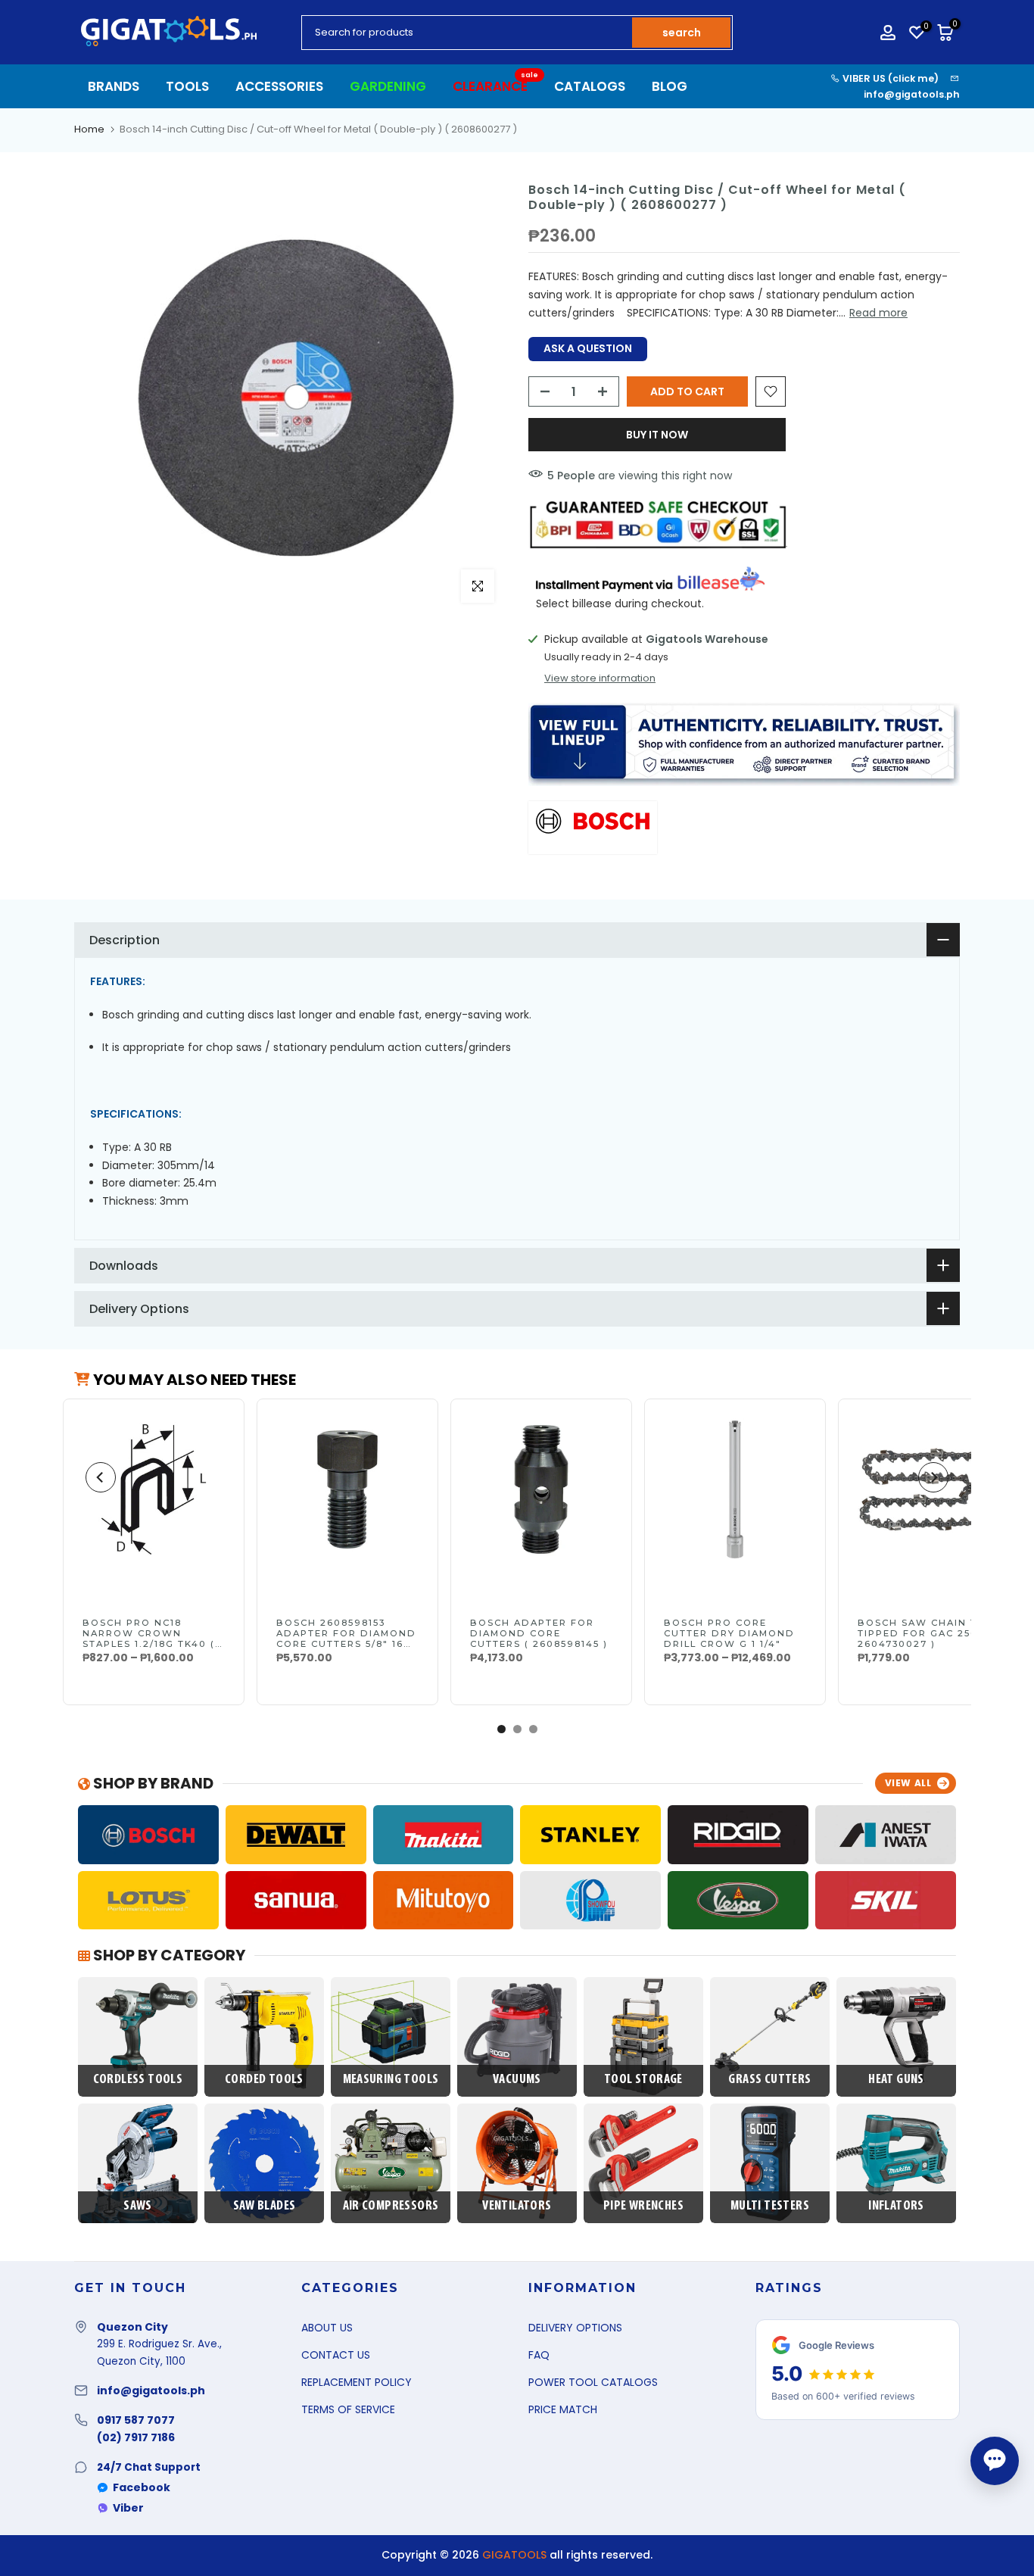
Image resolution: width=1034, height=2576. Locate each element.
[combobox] (468, 33)
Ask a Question (588, 348)
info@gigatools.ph (912, 94)
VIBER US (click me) (889, 78)
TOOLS (187, 86)
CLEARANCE (496, 86)
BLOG (670, 86)
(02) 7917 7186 (136, 2437)
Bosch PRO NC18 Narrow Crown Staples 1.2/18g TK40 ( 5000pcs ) (149, 1639)
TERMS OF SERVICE (348, 2409)
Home (89, 129)
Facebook (142, 2487)
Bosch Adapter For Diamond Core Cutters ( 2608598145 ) (539, 1633)
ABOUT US (327, 2328)
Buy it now (657, 435)
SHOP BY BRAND (152, 1783)
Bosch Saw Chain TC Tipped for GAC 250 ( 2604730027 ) (922, 1633)
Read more (878, 313)
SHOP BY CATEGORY (168, 1955)
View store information (600, 678)
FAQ (539, 2355)
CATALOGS (590, 86)
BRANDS (114, 86)
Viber (128, 2508)
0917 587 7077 (136, 2420)
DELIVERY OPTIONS (575, 2328)
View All (908, 1783)
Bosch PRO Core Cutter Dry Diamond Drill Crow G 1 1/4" (729, 1633)
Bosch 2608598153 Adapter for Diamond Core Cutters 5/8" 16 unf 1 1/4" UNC (346, 1639)
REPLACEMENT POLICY (357, 2382)
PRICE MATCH (563, 2409)
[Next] (933, 1477)
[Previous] (101, 1477)
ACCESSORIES (279, 86)
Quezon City (132, 2327)
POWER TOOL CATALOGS (593, 2382)
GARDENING (388, 86)
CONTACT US (336, 2355)
